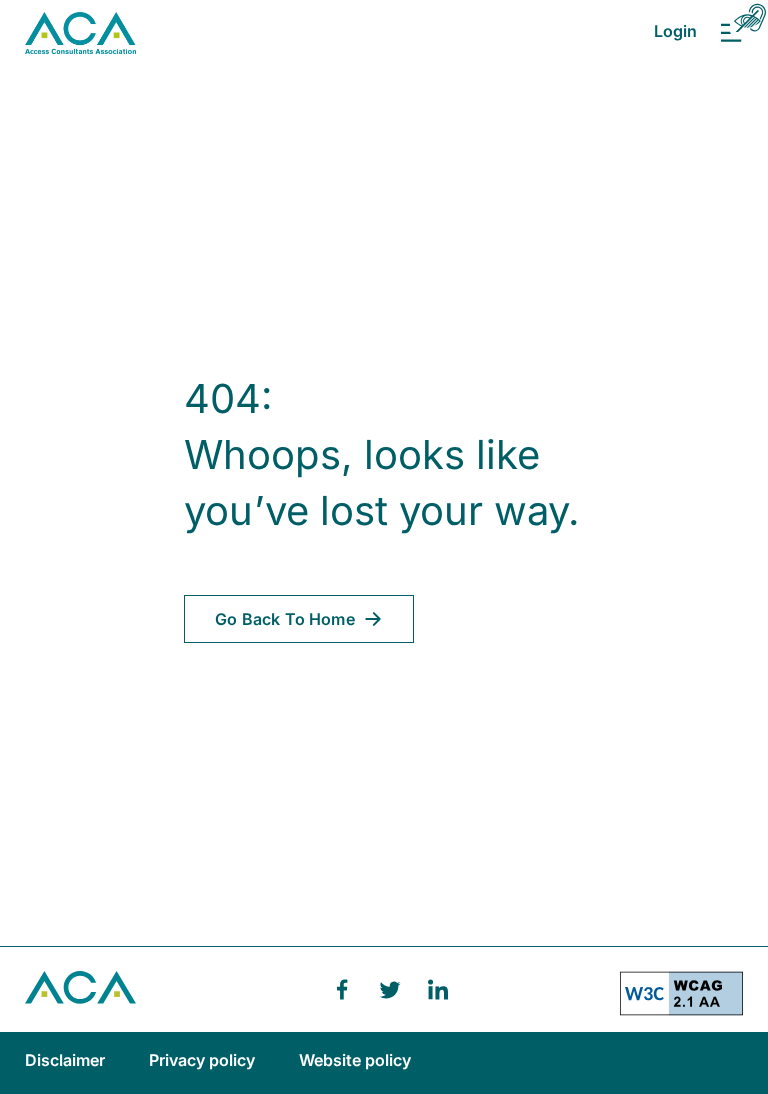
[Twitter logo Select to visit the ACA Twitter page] (390, 990)
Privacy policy (204, 1060)
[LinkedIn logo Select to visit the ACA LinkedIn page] (438, 990)
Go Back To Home (284, 619)
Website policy (355, 1060)
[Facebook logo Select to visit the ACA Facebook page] (342, 990)
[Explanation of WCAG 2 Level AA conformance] (681, 1001)
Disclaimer (67, 1060)
